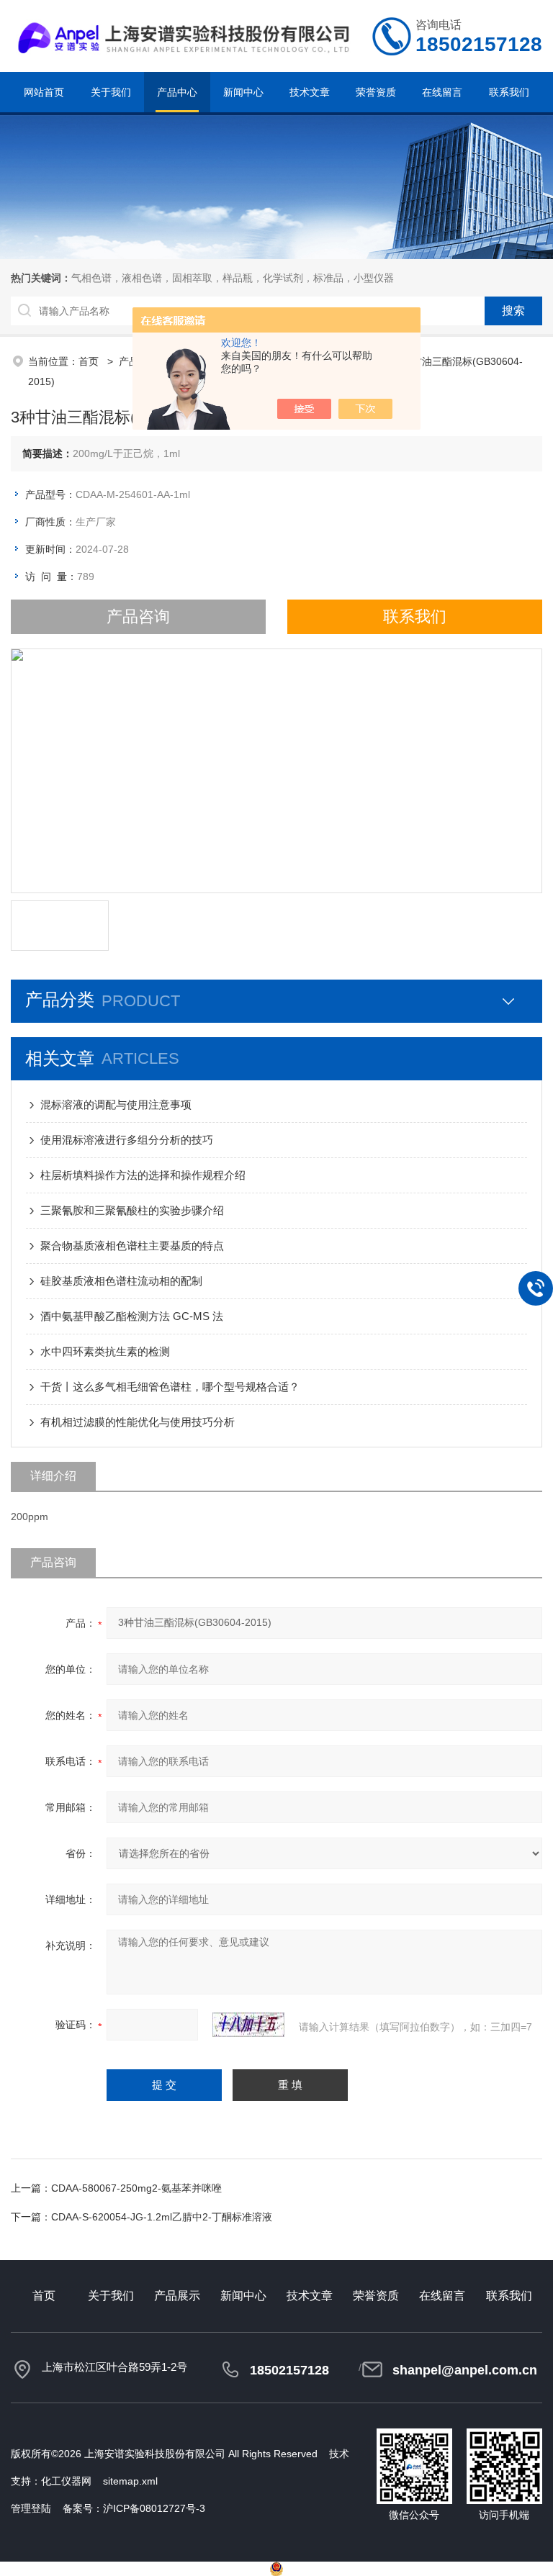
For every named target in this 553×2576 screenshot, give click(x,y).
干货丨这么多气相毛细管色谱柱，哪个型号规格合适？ (170, 1387)
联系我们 (509, 92)
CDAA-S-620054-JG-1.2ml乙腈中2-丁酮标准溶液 (162, 2217)
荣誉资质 (376, 92)
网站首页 (44, 92)
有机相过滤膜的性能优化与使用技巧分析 (138, 1422)
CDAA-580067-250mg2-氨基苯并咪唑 (136, 2188)
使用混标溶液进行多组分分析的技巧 (127, 1140)
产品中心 (177, 92)
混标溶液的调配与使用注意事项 (116, 1104)
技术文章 (310, 92)
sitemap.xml (130, 2481)
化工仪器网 (66, 2481)
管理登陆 (31, 2508)
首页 (90, 361)
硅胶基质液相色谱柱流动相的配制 (121, 1281)
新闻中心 (243, 92)
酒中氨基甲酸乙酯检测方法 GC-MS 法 (132, 1316)
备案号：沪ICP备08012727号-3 (134, 2508)
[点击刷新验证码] (248, 2025)
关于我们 (111, 92)
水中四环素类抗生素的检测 (105, 1351)
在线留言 (442, 92)
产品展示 (177, 2296)
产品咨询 (138, 616)
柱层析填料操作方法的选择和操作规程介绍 (143, 1175)
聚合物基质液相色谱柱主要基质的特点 (132, 1246)
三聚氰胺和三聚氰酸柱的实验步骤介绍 (132, 1210)
